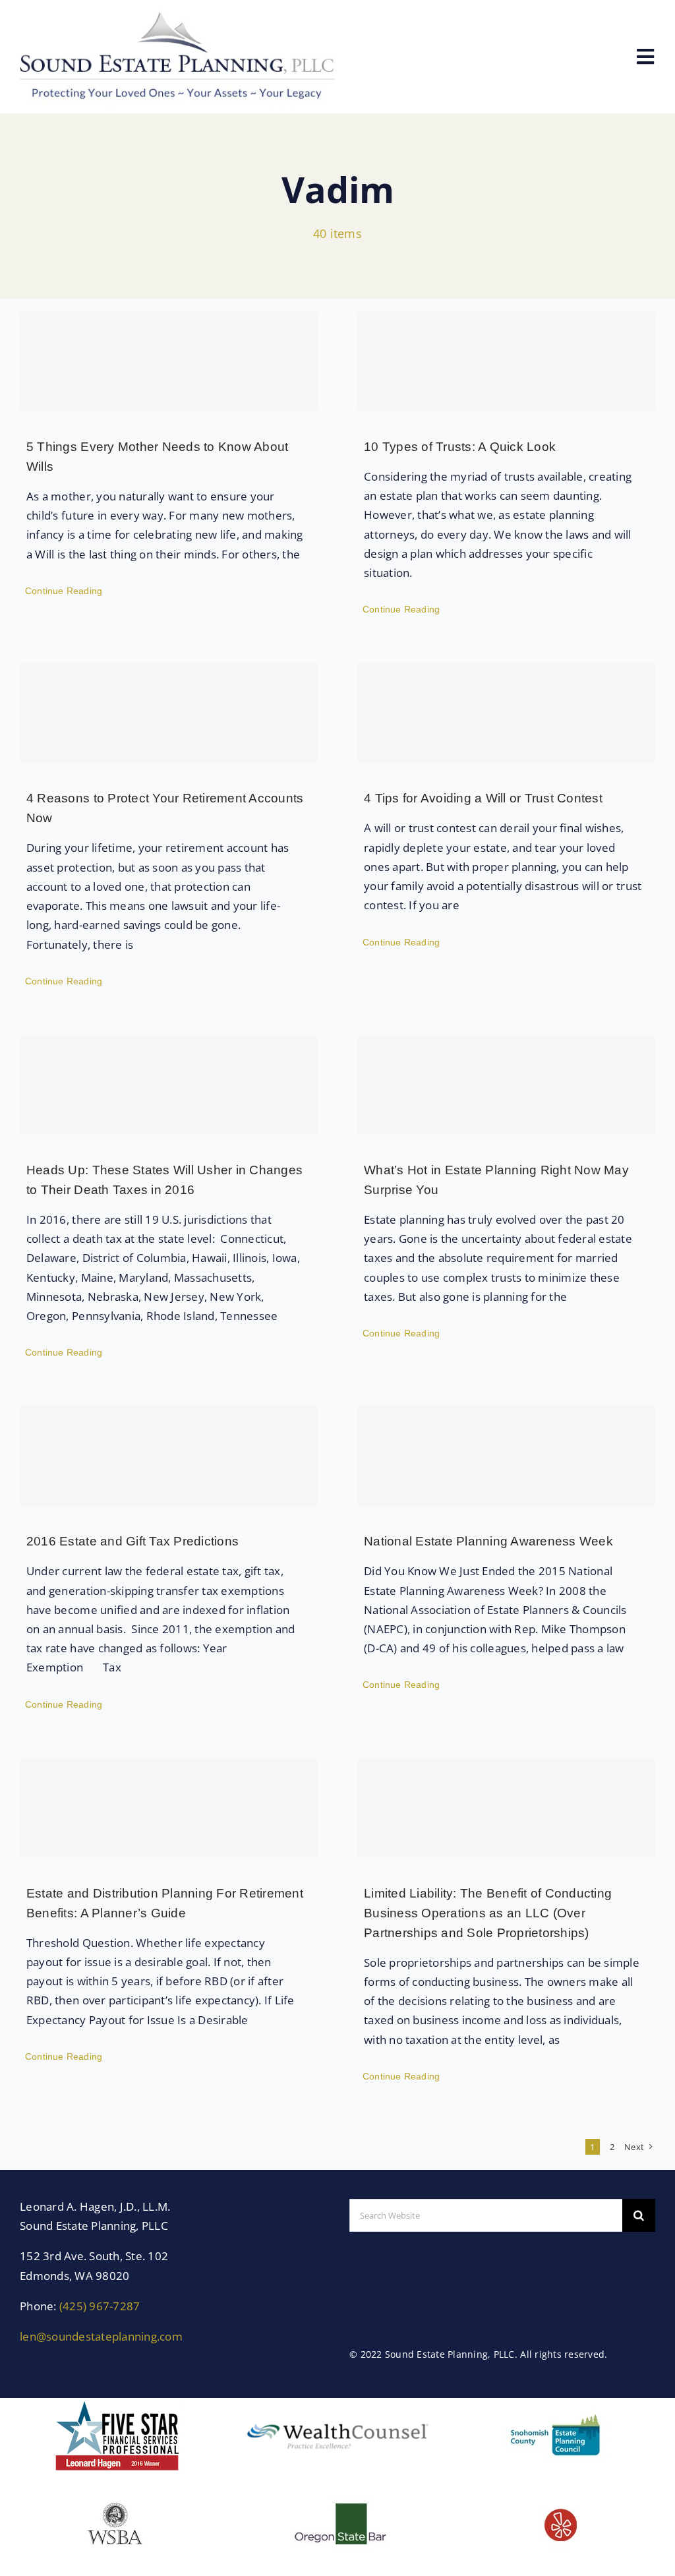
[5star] (117, 2404)
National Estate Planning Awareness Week (488, 1541)
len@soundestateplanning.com (101, 2336)
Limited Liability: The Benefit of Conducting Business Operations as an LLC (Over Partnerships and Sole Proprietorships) (488, 1913)
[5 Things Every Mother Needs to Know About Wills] (169, 361)
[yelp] (558, 2493)
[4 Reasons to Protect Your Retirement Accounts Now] (169, 713)
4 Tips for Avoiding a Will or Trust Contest (483, 798)
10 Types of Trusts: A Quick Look (460, 447)
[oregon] (337, 2493)
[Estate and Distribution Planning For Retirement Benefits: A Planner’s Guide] (169, 1808)
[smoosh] (558, 2404)
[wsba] (117, 2493)
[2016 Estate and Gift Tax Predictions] (169, 1456)
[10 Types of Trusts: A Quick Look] (506, 361)
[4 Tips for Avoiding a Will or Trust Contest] (506, 713)
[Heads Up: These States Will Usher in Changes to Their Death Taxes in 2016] (169, 1085)
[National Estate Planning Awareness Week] (506, 1456)
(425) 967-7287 (100, 2306)
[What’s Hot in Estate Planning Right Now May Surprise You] (506, 1085)
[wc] (337, 2418)
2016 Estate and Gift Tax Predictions (132, 1541)
